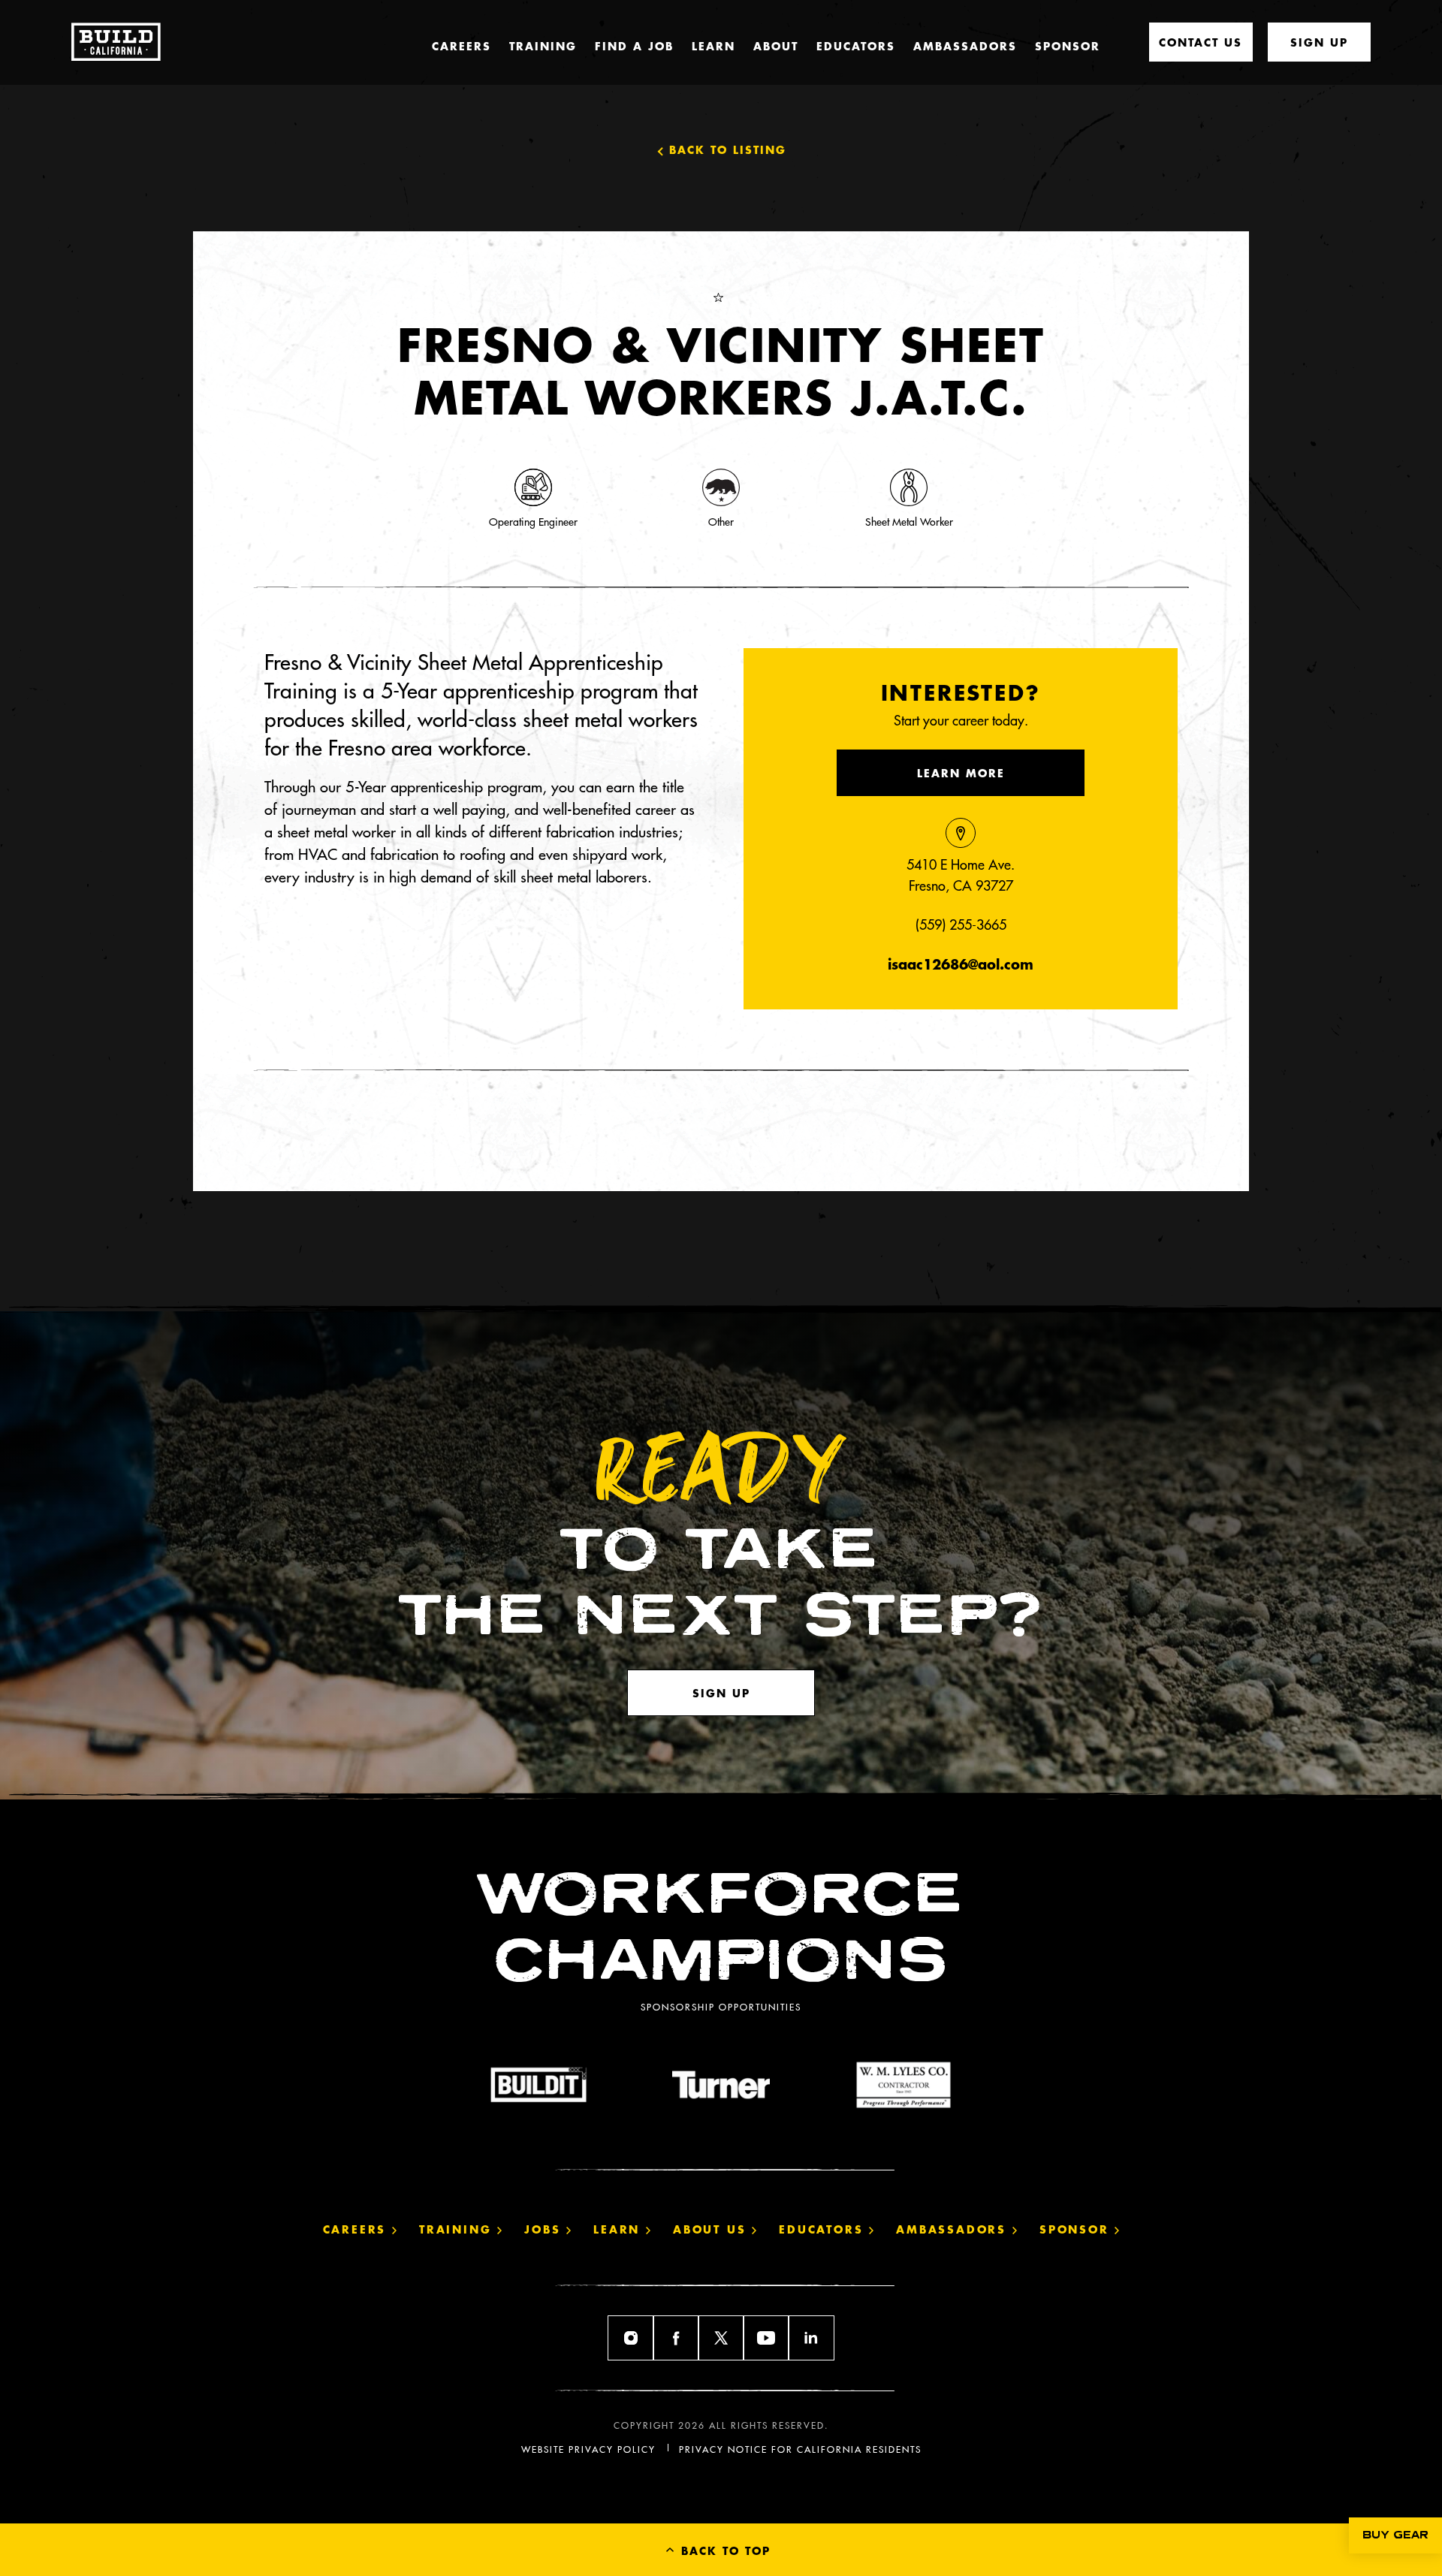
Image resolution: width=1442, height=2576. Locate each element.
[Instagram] (631, 2338)
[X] (721, 2338)
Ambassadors (965, 46)
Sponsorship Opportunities (721, 2007)
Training (543, 46)
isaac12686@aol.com (961, 964)
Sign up (721, 1693)
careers (357, 2229)
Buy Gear (1395, 2535)
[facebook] (676, 2338)
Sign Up (1319, 42)
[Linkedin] (811, 2338)
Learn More (961, 773)
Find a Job (634, 46)
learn (620, 2229)
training (458, 2229)
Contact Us (1201, 42)
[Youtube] (766, 2338)
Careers (462, 46)
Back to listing (728, 149)
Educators (856, 46)
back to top (723, 2550)
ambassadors (954, 2229)
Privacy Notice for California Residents (800, 2449)
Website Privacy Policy (588, 2449)
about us (712, 2229)
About (776, 46)
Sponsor (1068, 46)
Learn (713, 46)
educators (824, 2229)
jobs (545, 2229)
